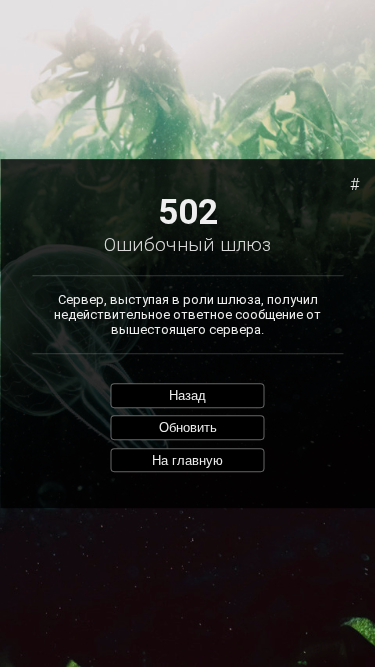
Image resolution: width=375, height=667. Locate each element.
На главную (187, 460)
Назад (187, 395)
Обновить (188, 427)
